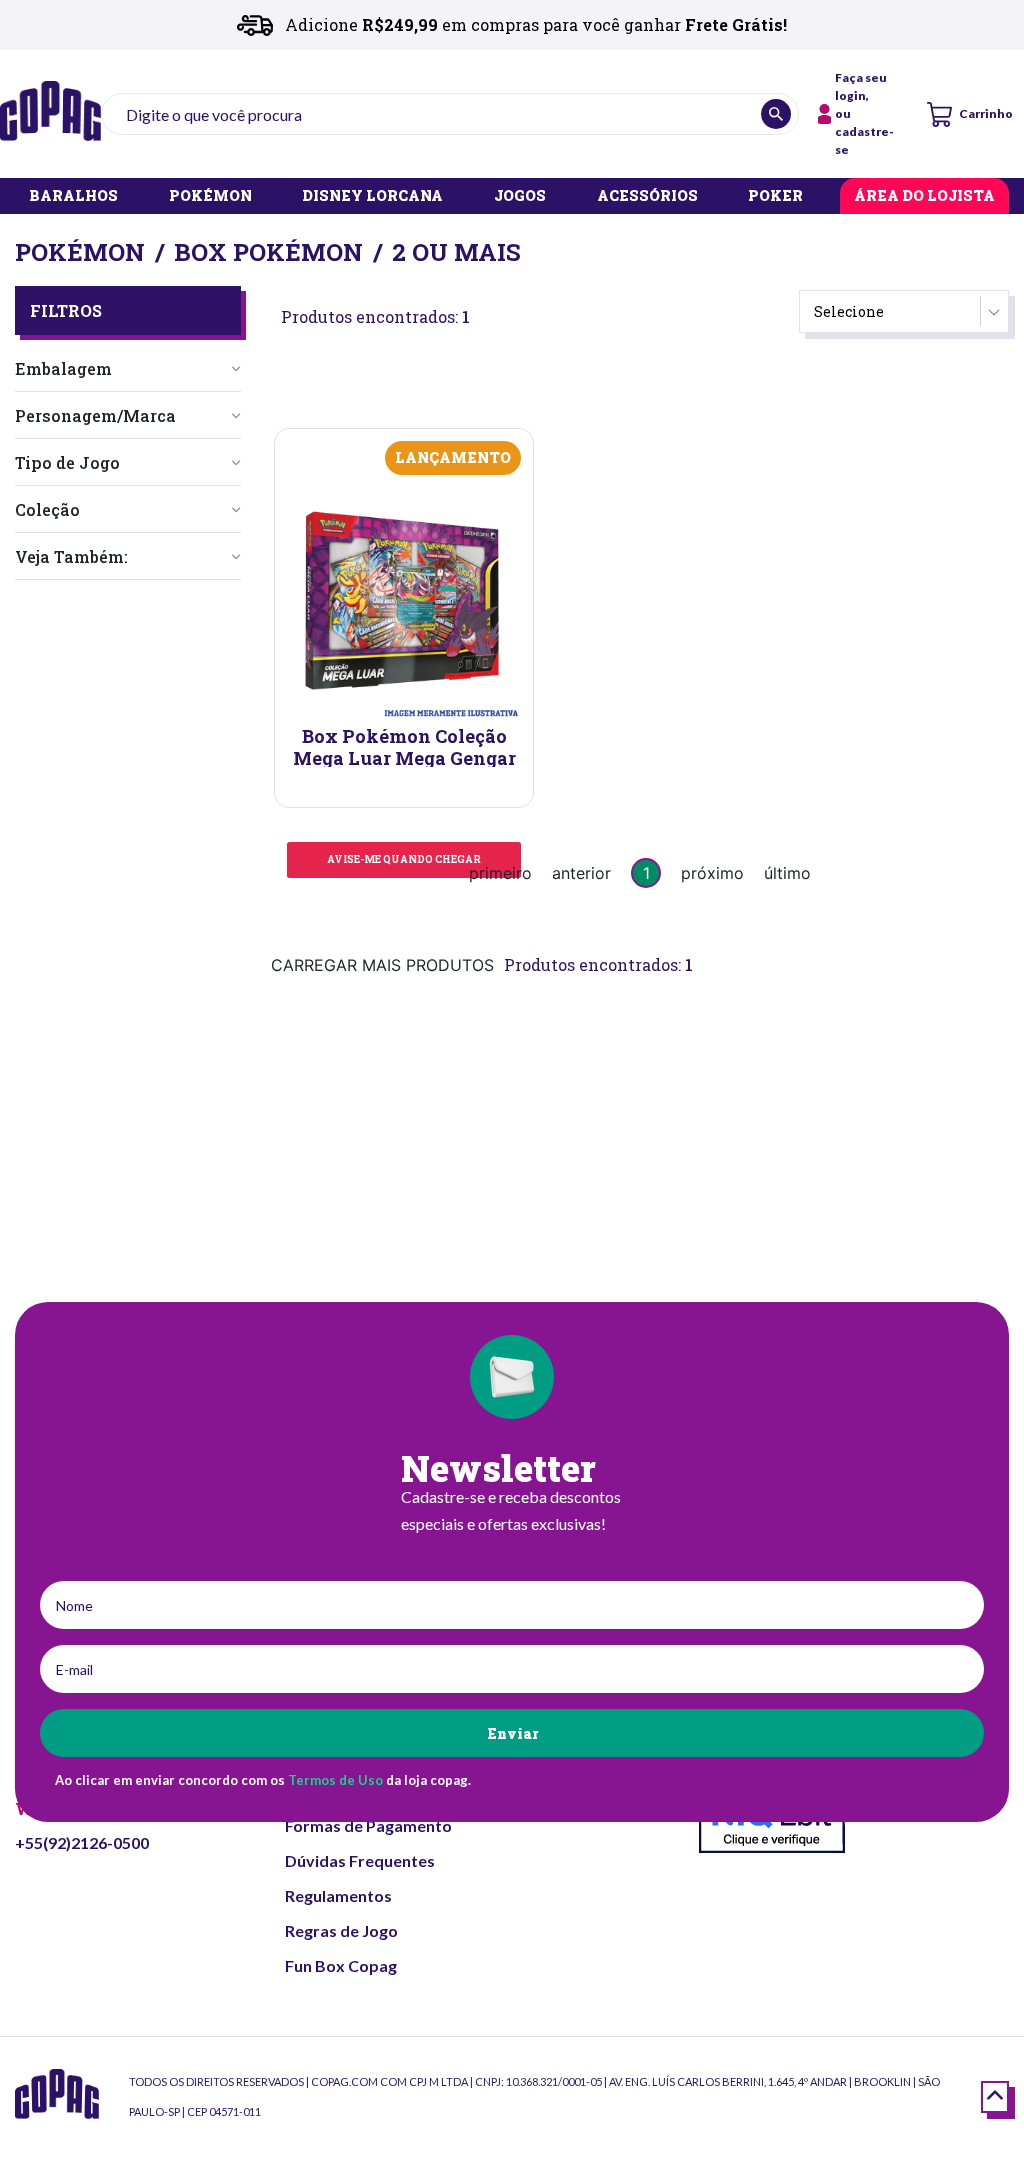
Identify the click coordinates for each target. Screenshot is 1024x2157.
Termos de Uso (335, 1780)
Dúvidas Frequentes (360, 1860)
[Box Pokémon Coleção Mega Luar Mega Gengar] (404, 600)
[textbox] (450, 114)
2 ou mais (456, 252)
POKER (775, 196)
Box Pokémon (268, 252)
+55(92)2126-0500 (82, 1842)
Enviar (512, 1733)
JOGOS (520, 196)
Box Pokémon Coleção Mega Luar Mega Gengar (404, 746)
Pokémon (80, 252)
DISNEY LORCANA (372, 196)
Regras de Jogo (341, 1930)
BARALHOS (73, 196)
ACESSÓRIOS (647, 196)
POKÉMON (210, 196)
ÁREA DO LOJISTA (924, 196)
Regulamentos (338, 1895)
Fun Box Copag (341, 1965)
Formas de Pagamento (368, 1825)
